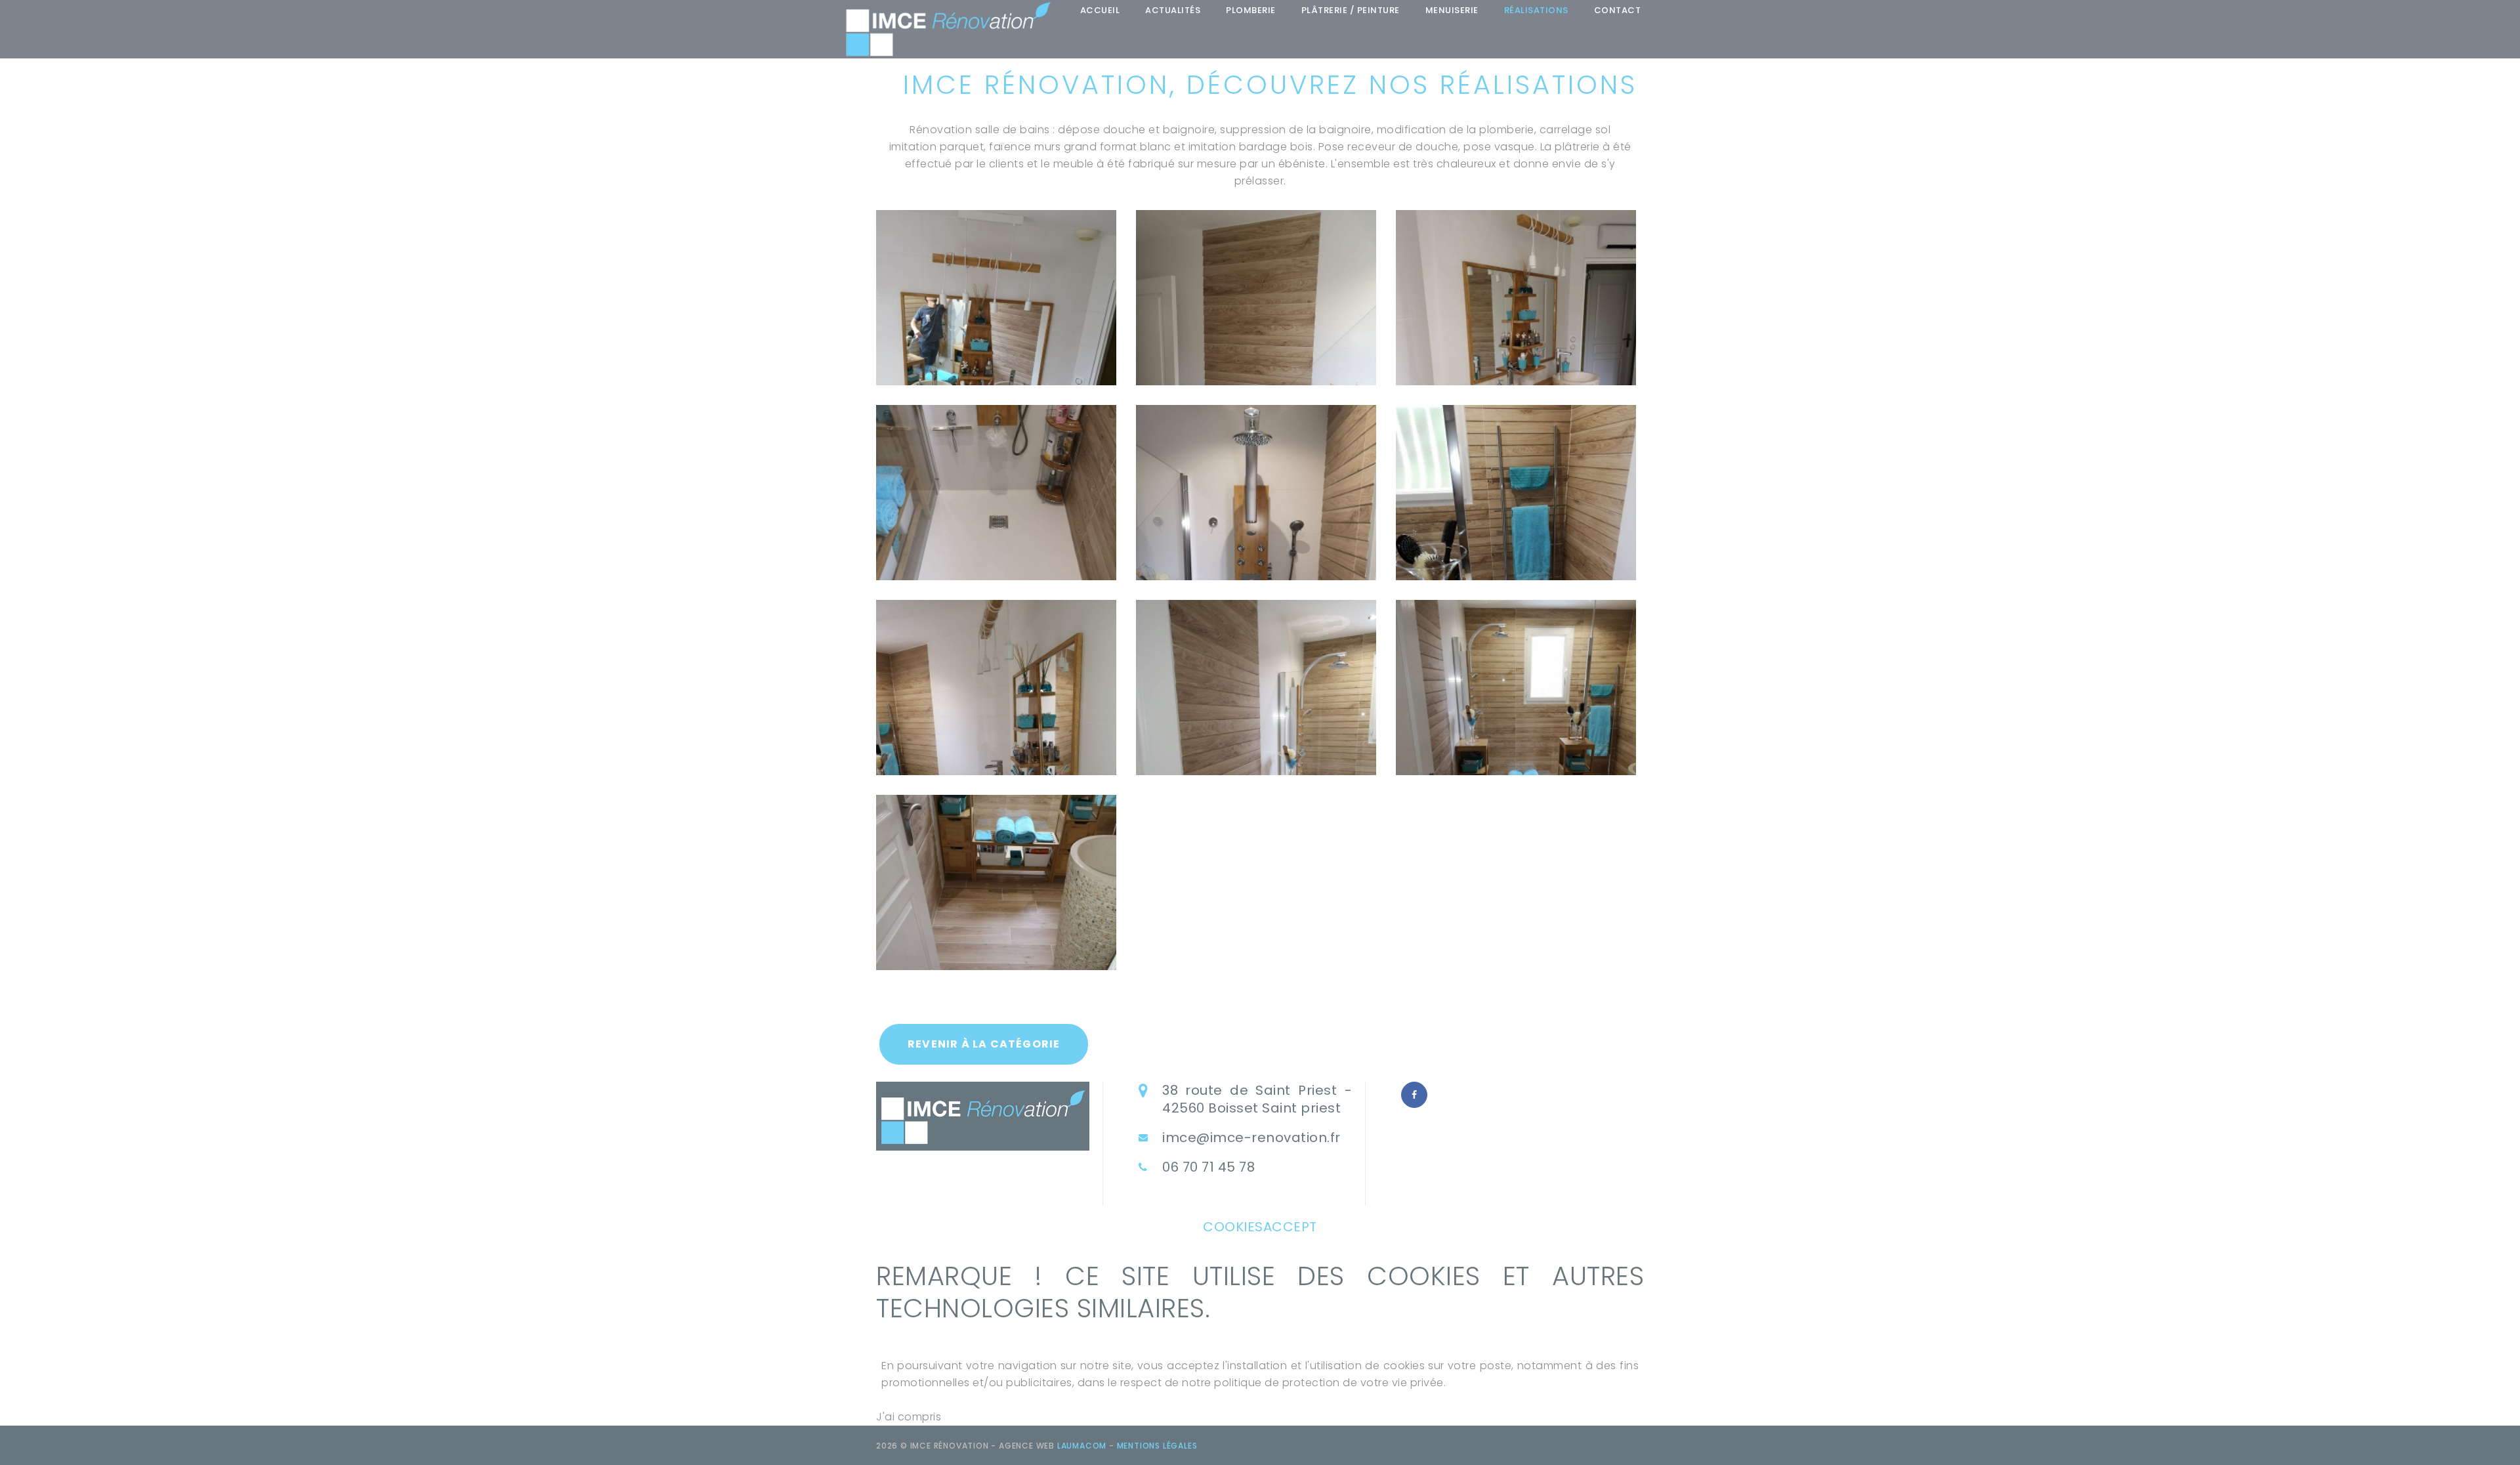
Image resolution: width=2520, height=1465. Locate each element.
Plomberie (1251, 10)
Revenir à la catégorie (984, 1044)
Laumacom (1082, 1446)
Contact (1618, 10)
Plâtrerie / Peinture (1351, 10)
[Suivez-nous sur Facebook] (1414, 1095)
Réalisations (1536, 10)
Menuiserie (1452, 10)
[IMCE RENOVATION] (948, 29)
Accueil (1100, 10)
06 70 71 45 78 (1208, 1167)
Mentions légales (1157, 1446)
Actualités (1173, 10)
